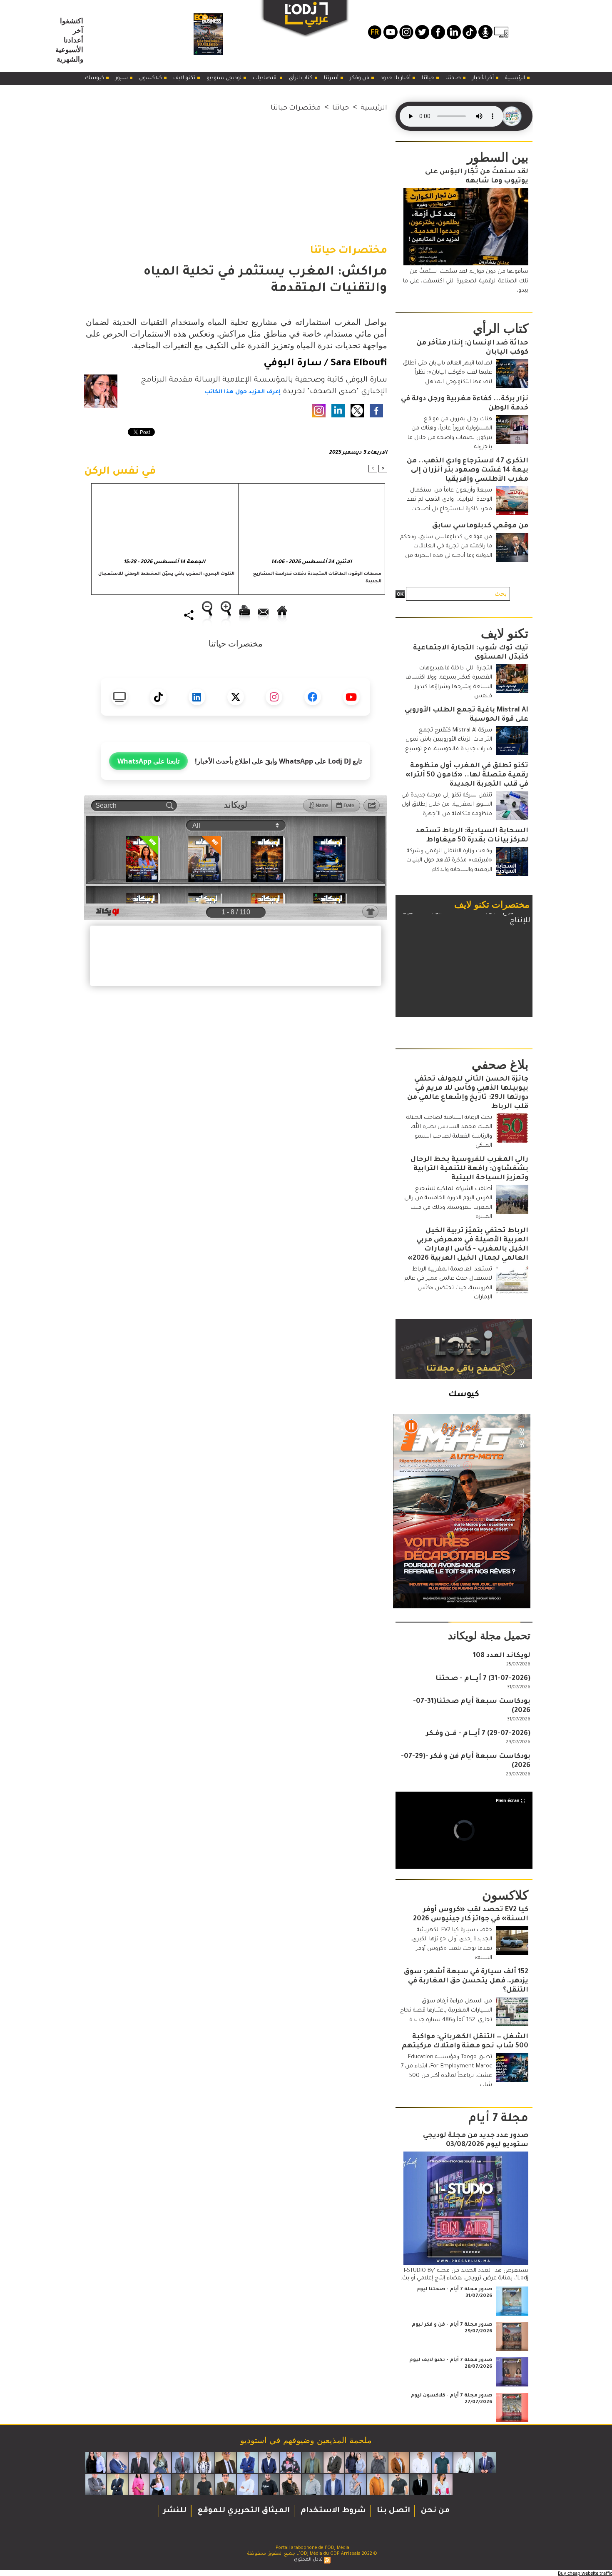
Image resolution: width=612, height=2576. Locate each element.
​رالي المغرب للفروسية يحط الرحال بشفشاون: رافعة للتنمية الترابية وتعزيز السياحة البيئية (469, 1169)
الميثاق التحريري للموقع (243, 2511)
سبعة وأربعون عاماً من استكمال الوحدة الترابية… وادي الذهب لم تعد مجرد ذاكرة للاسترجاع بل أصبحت (449, 500)
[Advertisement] (236, 172)
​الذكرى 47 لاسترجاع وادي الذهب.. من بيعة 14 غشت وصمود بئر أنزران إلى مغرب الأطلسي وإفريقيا (468, 470)
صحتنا (454, 78)
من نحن (434, 2511)
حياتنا (429, 78)
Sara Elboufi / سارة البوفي (325, 364)
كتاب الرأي (301, 78)
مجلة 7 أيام (498, 2119)
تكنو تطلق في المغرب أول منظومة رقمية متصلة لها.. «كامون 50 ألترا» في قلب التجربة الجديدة (467, 775)
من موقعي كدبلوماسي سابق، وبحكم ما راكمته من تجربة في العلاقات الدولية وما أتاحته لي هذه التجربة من (446, 547)
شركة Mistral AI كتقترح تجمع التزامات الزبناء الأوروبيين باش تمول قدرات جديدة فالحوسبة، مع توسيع (449, 740)
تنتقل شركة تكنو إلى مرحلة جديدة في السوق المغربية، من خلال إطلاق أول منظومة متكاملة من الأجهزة (447, 805)
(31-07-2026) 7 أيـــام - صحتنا (483, 1679)
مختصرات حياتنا (296, 108)
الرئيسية (516, 78)
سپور (122, 78)
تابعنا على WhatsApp (148, 761)
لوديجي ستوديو (225, 78)
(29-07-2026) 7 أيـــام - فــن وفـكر (478, 1734)
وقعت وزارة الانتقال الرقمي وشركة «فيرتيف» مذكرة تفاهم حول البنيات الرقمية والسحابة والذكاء (449, 861)
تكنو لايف (185, 78)
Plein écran (508, 1800)
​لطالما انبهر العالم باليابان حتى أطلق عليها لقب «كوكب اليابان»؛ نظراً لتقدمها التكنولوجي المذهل (448, 373)
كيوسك (95, 78)
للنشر (175, 2511)
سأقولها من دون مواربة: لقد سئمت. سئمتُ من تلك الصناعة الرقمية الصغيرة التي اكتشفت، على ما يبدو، (466, 281)
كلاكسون (151, 78)
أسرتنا (332, 78)
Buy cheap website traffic (585, 2573)
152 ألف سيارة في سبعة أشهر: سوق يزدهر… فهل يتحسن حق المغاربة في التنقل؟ (466, 1981)
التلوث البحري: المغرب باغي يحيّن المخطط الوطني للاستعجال (166, 574)
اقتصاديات (266, 78)
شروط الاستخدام (332, 2511)
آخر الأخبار (484, 78)
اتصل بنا (392, 2511)
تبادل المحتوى (308, 2560)
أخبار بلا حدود (396, 78)
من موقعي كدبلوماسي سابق (480, 526)
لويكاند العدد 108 (502, 1656)
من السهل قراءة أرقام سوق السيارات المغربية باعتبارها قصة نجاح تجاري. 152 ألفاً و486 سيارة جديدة (446, 2011)
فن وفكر (360, 78)
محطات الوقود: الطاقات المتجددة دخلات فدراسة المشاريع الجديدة (317, 578)
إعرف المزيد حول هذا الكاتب (243, 392)
